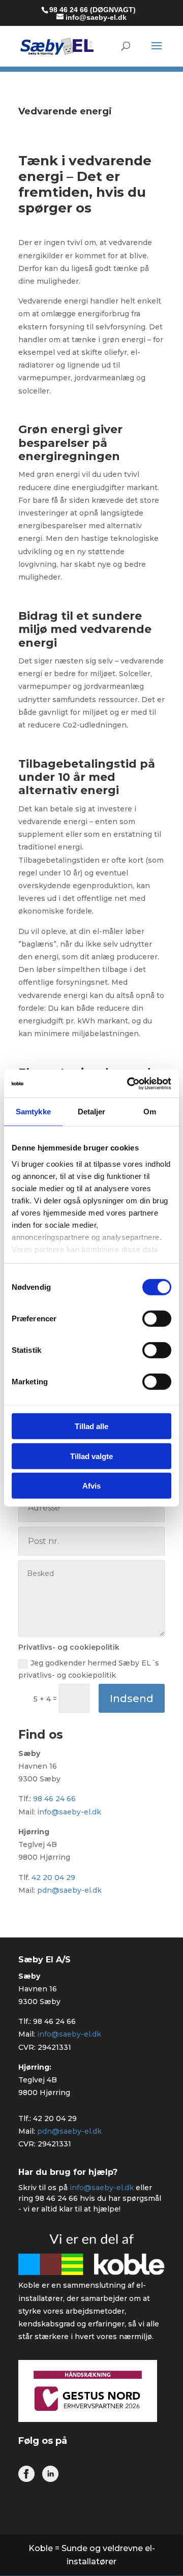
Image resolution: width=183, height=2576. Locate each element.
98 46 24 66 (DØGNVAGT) (93, 10)
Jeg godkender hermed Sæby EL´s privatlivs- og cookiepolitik (89, 1669)
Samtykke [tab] (33, 1112)
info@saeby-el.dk (69, 1812)
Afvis (91, 1486)
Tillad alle (91, 1426)
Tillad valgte (91, 1456)
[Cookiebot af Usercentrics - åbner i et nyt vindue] (129, 1083)
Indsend (132, 1699)
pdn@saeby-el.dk (69, 1890)
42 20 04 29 (53, 1877)
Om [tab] (150, 1112)
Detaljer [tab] (92, 1112)
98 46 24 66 (54, 1799)
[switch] (157, 1319)
